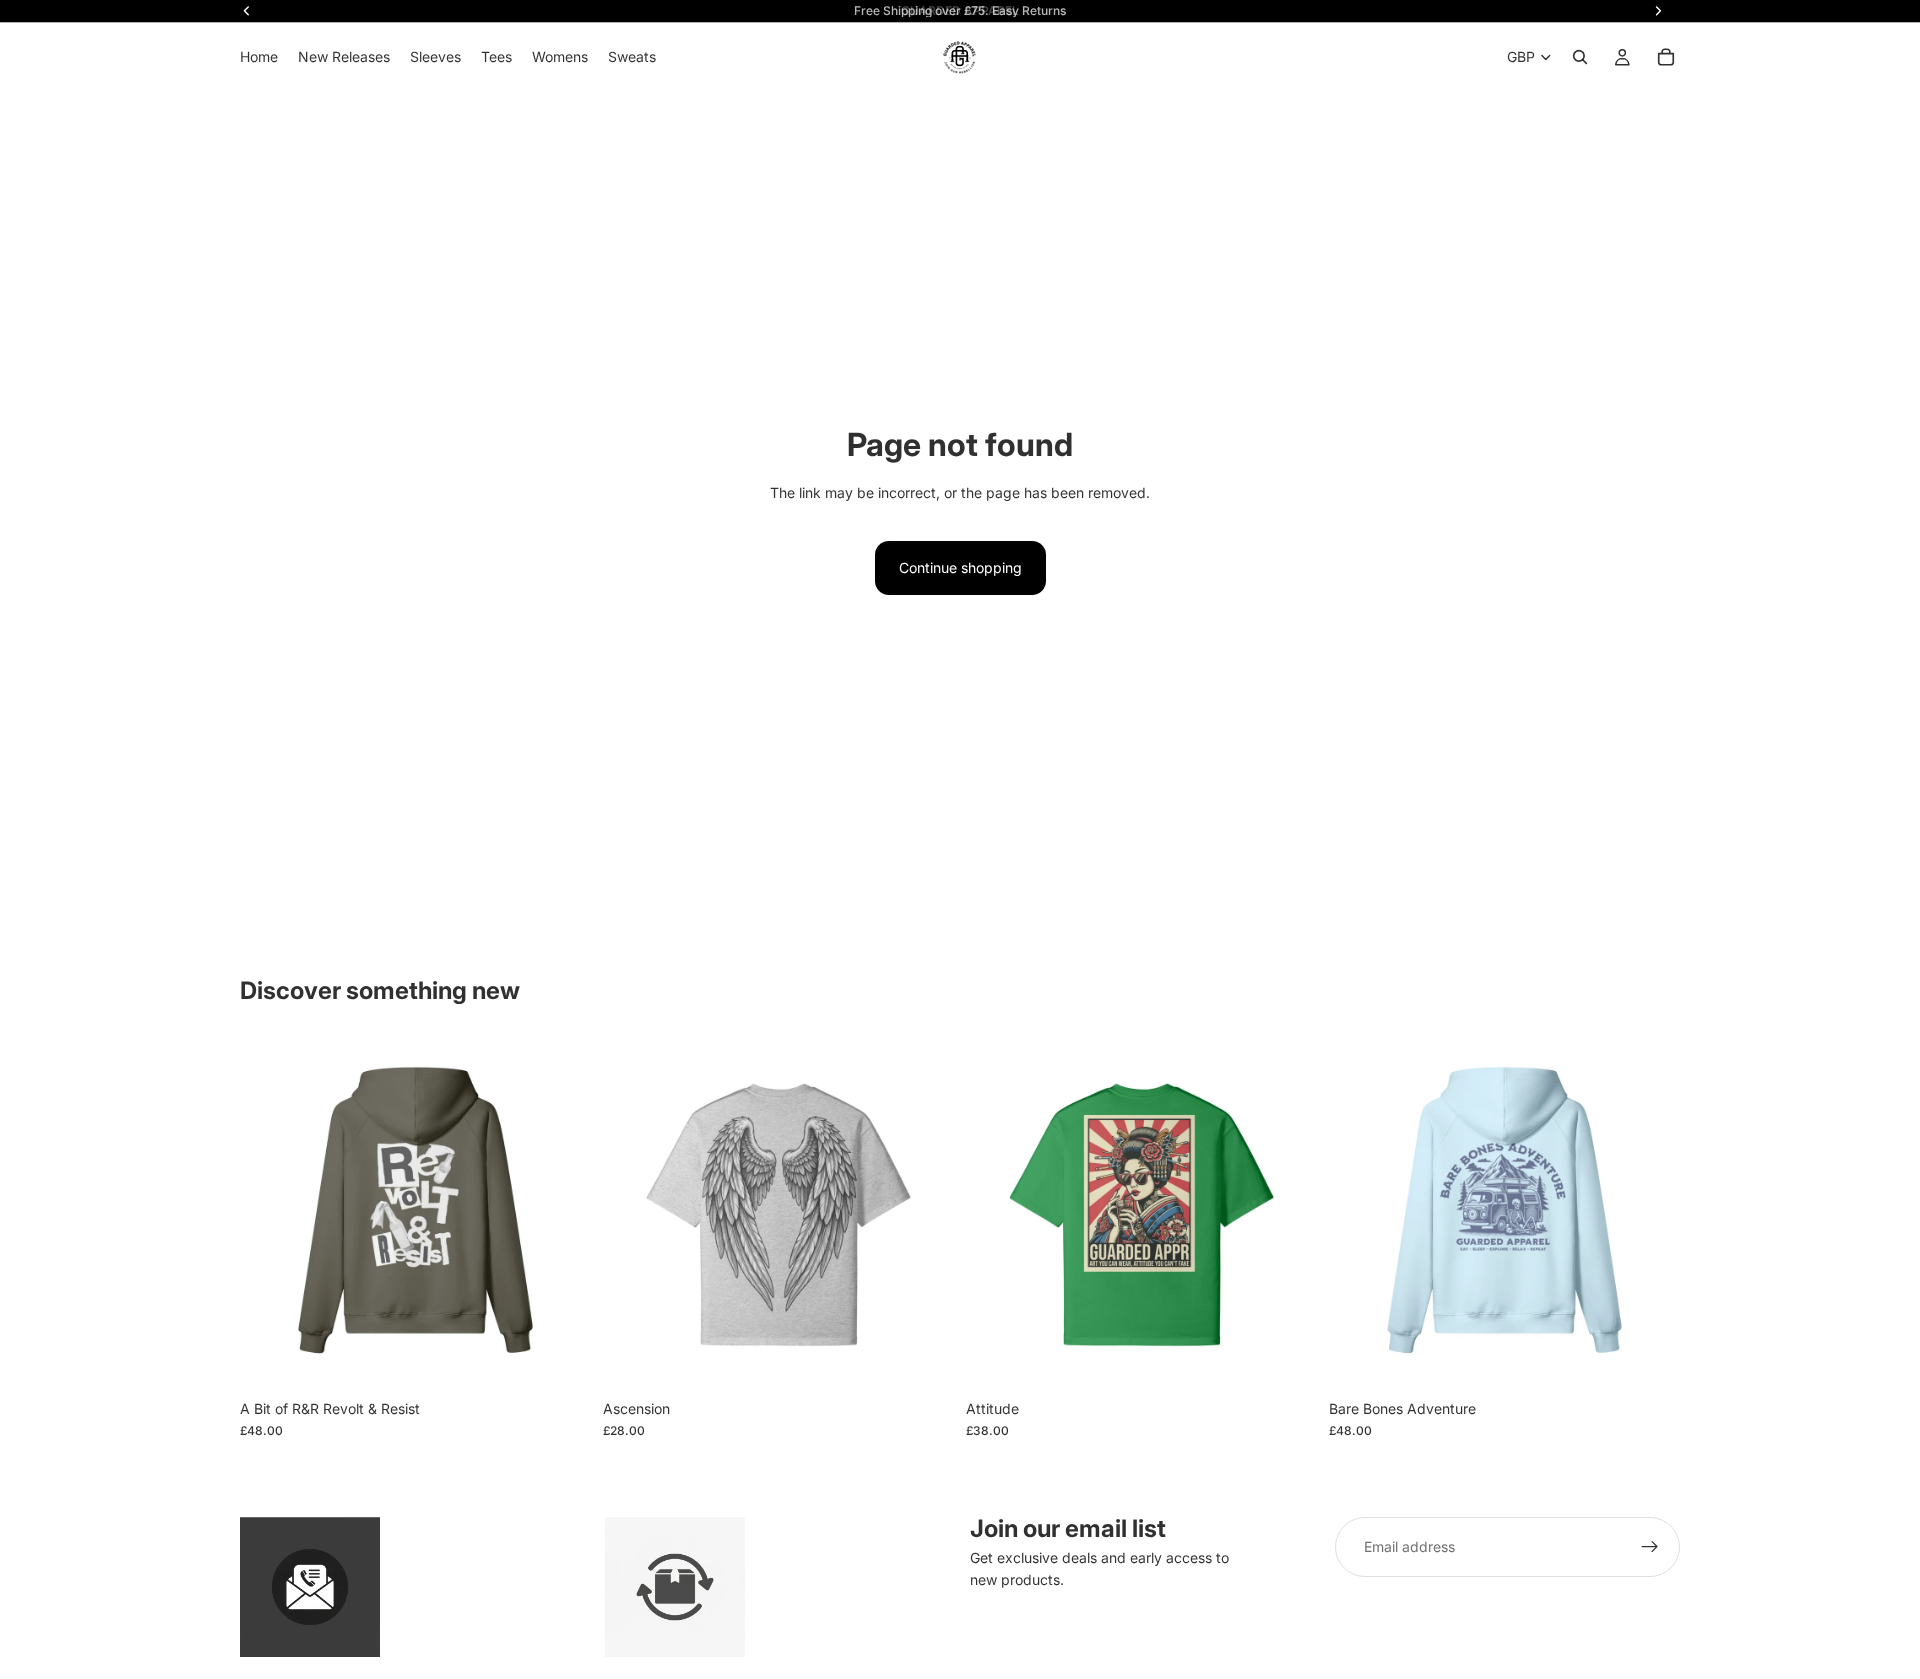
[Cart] (1666, 57)
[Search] (1580, 57)
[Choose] (560, 1359)
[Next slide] (561, 1214)
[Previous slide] (270, 1214)
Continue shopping (960, 567)
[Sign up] (1650, 1547)
